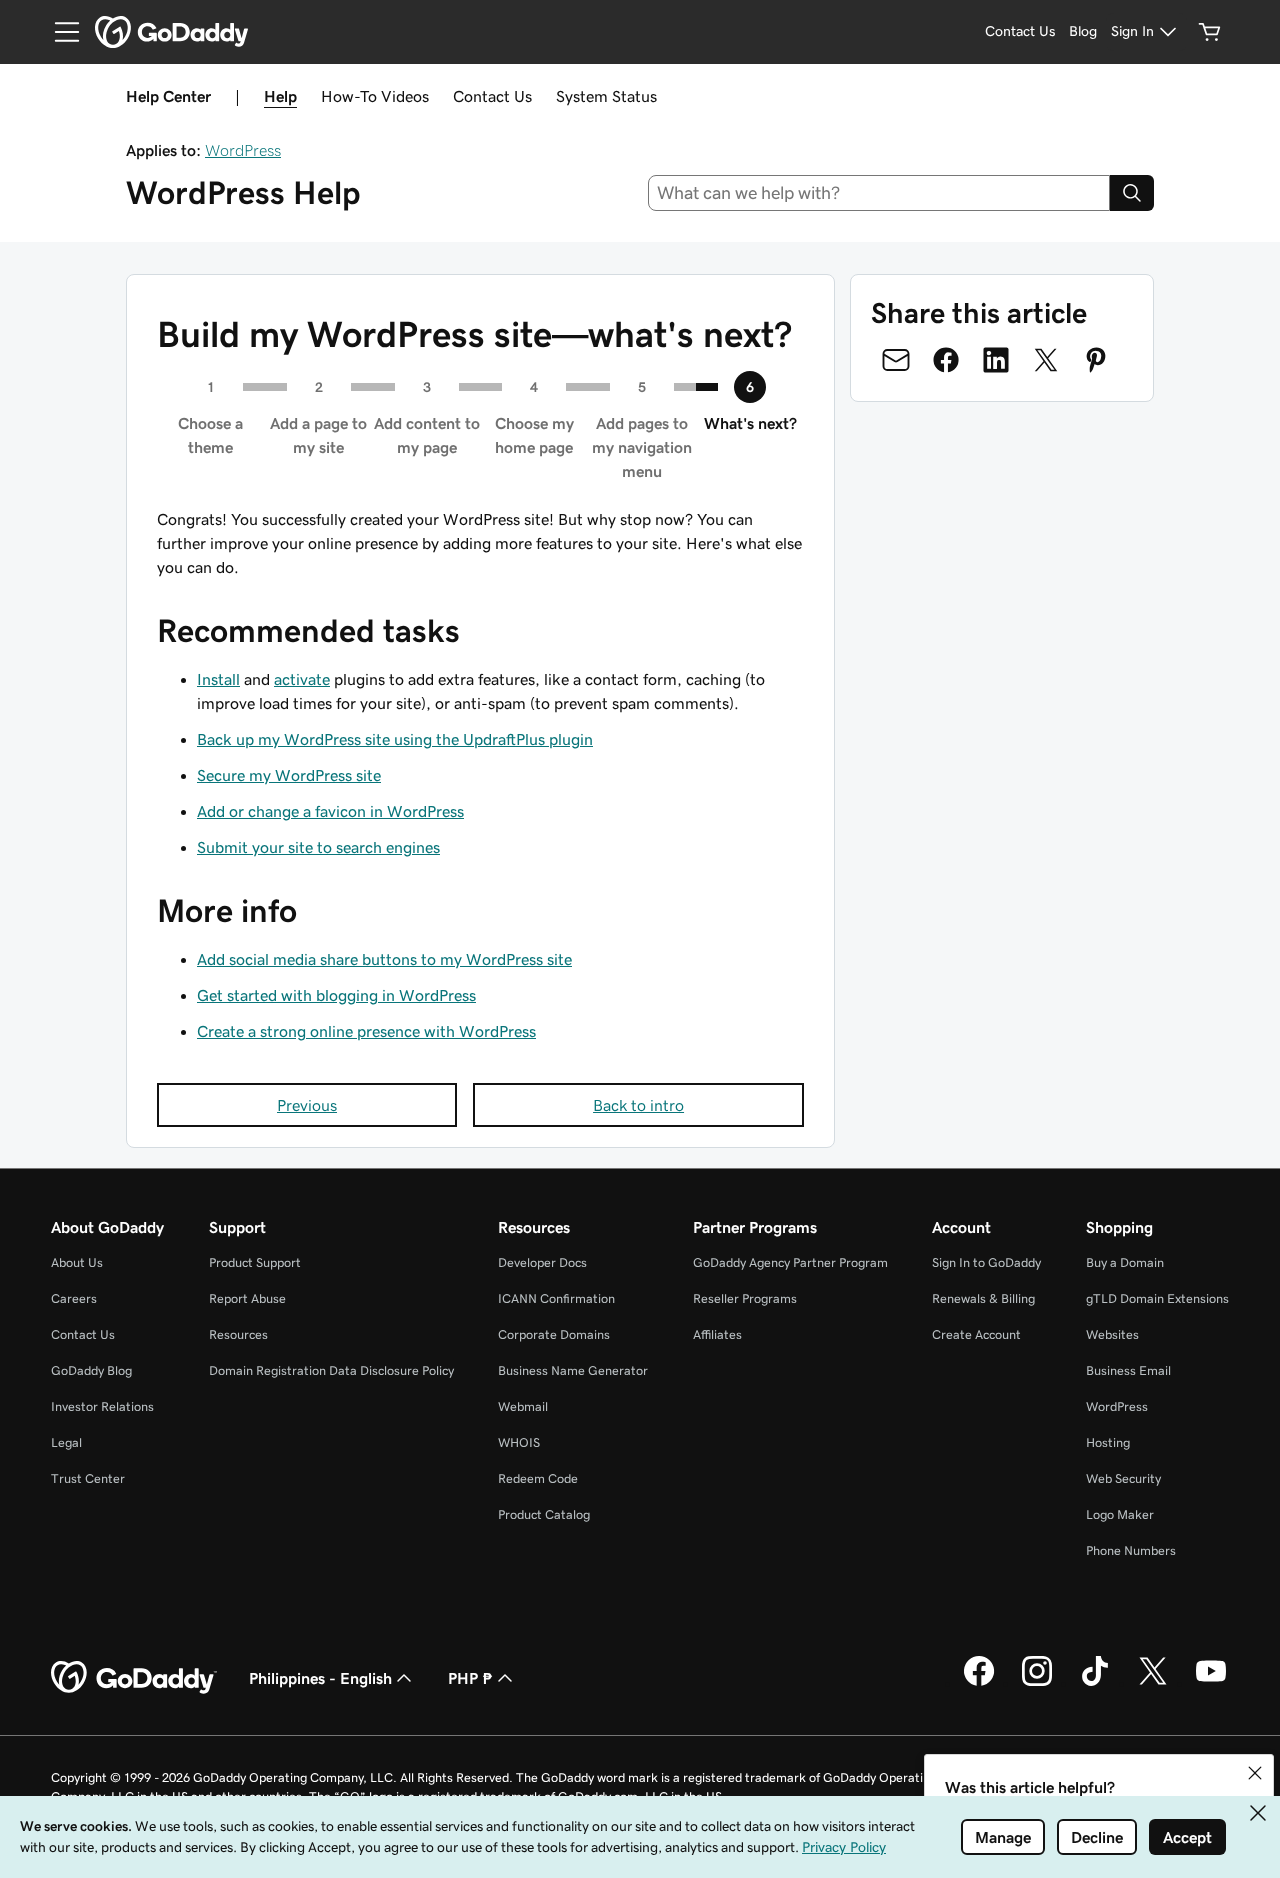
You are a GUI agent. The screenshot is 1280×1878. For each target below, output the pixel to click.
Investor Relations (102, 1406)
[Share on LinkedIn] (996, 360)
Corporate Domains (554, 1334)
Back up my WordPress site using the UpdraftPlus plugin (395, 739)
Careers (74, 1298)
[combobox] (879, 193)
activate (302, 679)
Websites (1112, 1334)
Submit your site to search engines (318, 847)
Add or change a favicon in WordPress (330, 811)
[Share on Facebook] (946, 360)
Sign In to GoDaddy (986, 1262)
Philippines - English (320, 1678)
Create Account (976, 1334)
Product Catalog (544, 1514)
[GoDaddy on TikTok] (1095, 1683)
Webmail (523, 1406)
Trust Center (88, 1478)
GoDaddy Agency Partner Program (790, 1262)
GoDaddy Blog (91, 1370)
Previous (307, 1105)
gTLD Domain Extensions (1157, 1298)
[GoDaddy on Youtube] (1211, 1683)
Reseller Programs (745, 1298)
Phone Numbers (1131, 1550)
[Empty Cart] (1210, 32)
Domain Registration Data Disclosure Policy (331, 1370)
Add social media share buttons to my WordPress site (384, 959)
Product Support (255, 1262)
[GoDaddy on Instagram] (1037, 1683)
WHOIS (519, 1442)
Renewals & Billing (983, 1298)
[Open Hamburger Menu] (59, 32)
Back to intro (638, 1105)
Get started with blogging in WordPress (336, 995)
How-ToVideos (375, 96)
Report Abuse (247, 1298)
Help (280, 96)
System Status (606, 96)
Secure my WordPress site (289, 775)
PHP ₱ (470, 1678)
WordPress (243, 150)
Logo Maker (1120, 1514)
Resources (238, 1334)
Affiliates (717, 1334)
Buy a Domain (1125, 1262)
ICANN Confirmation (556, 1298)
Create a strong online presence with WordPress (366, 1031)
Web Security (1123, 1478)
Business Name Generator (573, 1370)
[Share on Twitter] (1046, 360)
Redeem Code (538, 1478)
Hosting (1108, 1442)
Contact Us (492, 96)
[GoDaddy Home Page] (134, 1678)
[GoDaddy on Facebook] (979, 1683)
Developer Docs (542, 1262)
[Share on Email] (896, 360)
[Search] (1132, 193)
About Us (77, 1262)
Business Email (1128, 1370)
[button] (1255, 1773)
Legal (66, 1442)
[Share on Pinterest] (1096, 360)
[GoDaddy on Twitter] (1153, 1683)
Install (218, 679)
